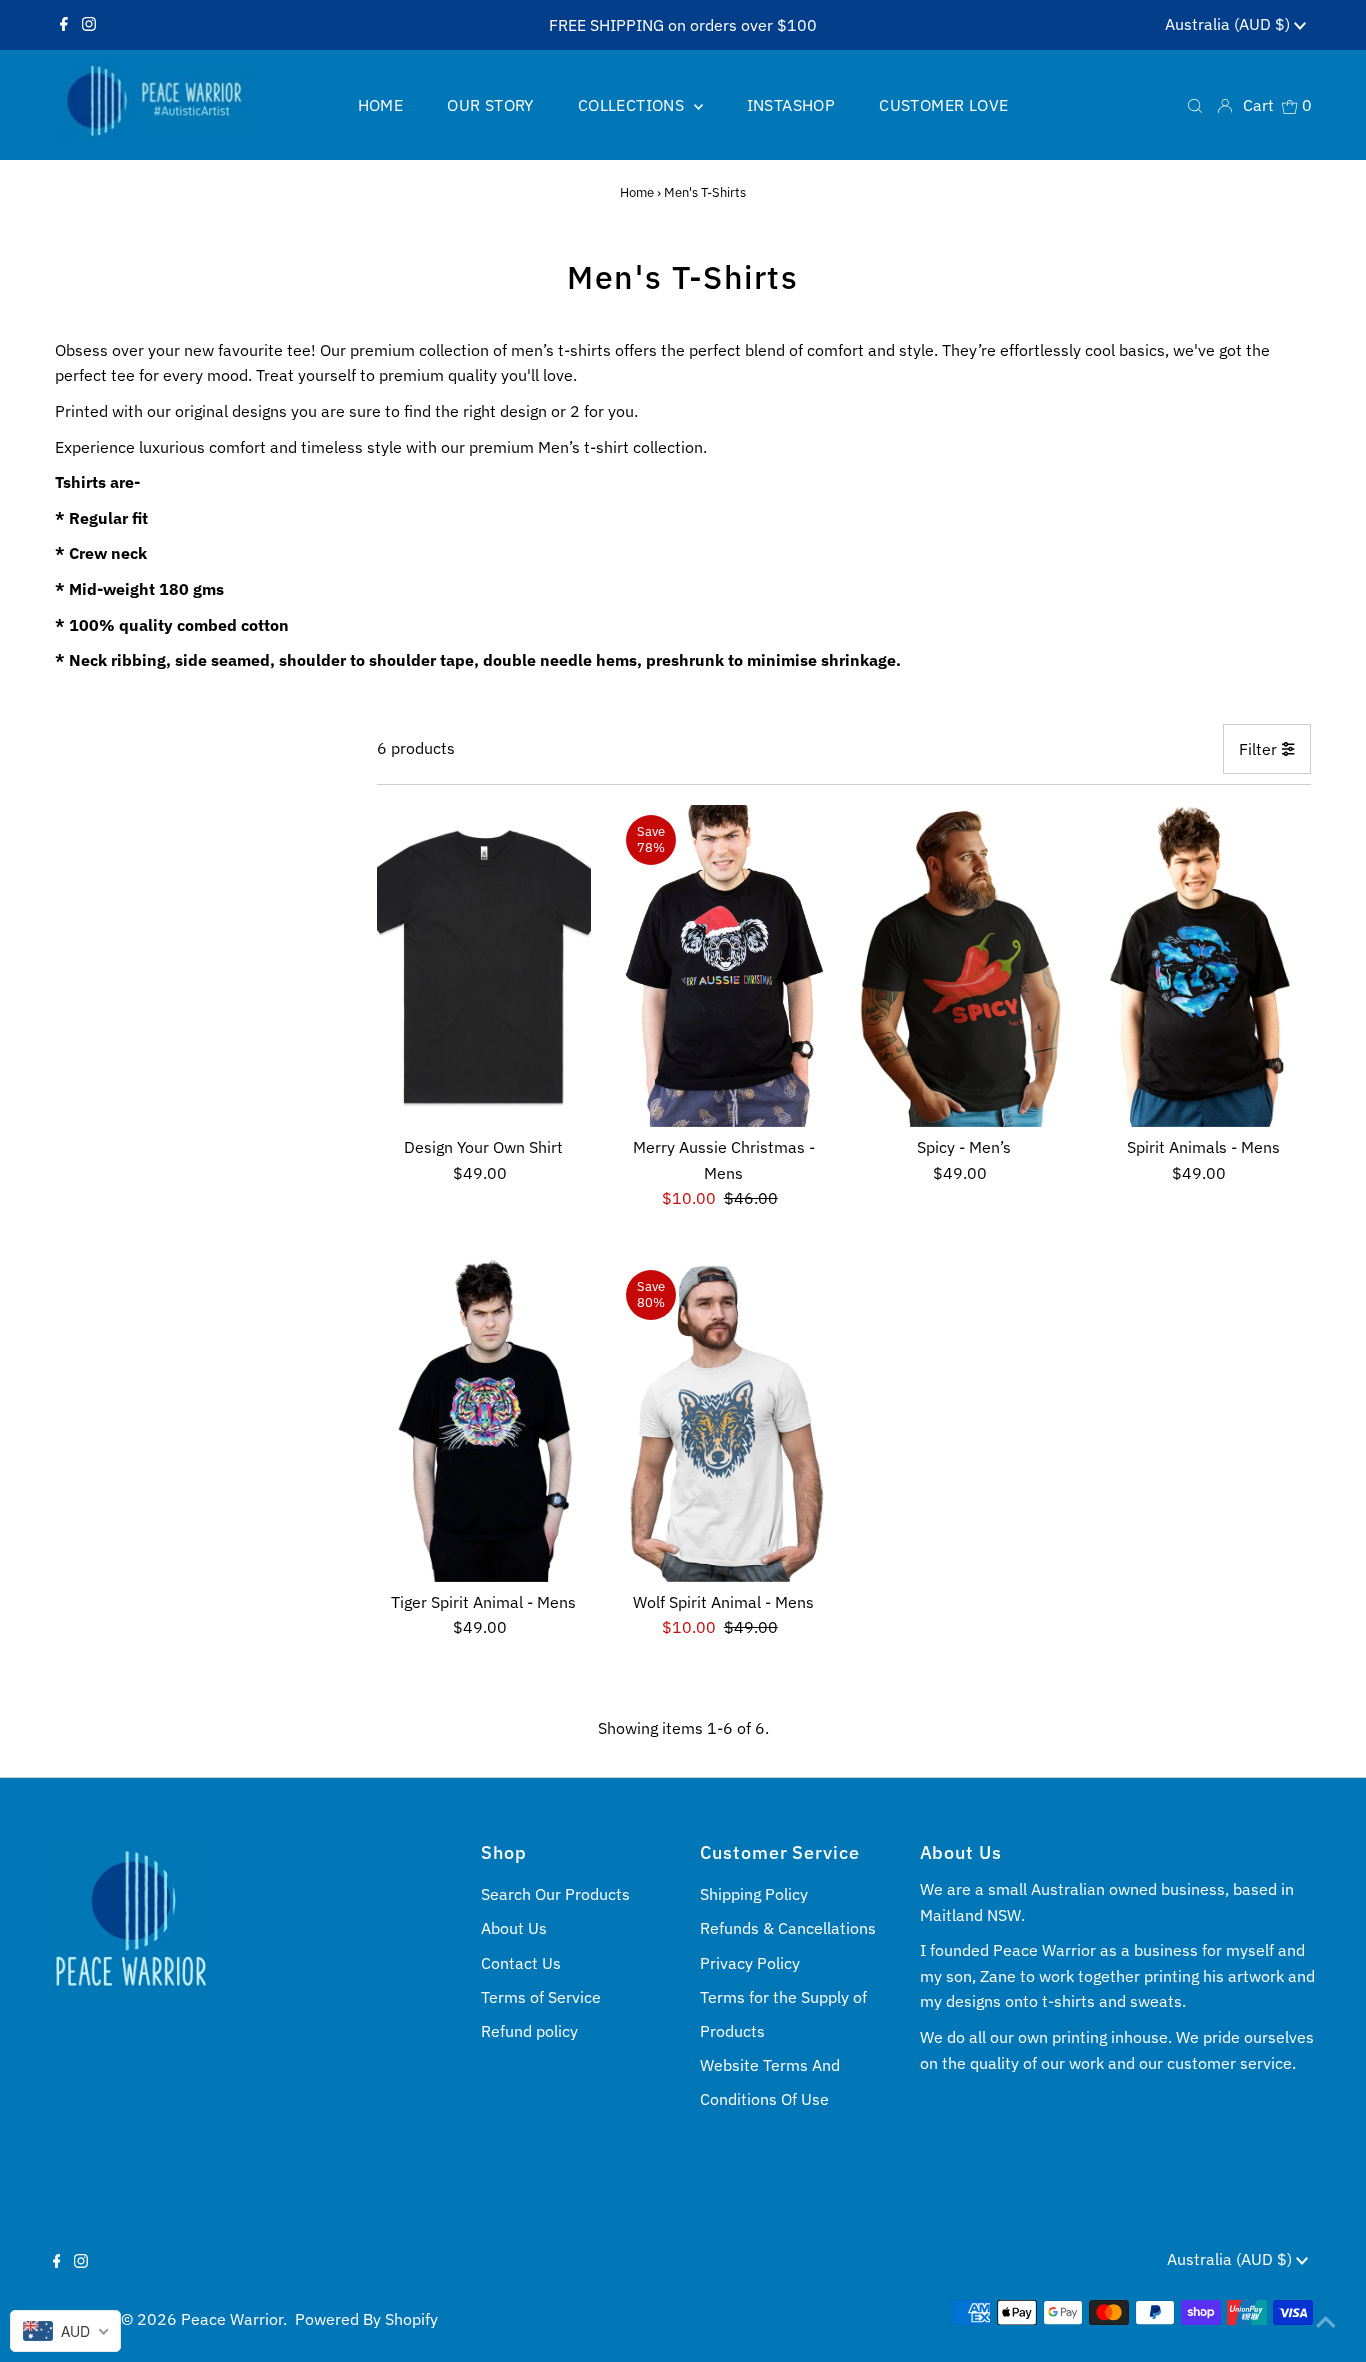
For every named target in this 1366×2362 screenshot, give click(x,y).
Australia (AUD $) (1229, 24)
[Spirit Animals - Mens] (1203, 966)
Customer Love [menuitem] (943, 105)
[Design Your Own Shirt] (484, 966)
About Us (514, 1928)
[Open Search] (1195, 104)
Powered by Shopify (366, 2319)
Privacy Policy (750, 1963)
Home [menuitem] (381, 105)
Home (637, 192)
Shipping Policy (754, 1894)
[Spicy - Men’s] (963, 966)
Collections (633, 105)
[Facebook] (64, 25)
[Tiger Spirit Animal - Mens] (484, 1421)
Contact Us (521, 1963)
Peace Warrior (232, 2319)
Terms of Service (541, 1997)
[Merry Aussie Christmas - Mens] (723, 966)
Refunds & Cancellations (788, 1928)
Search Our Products (555, 1894)
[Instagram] (89, 25)
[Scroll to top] (1326, 2322)
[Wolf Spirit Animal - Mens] (723, 1421)
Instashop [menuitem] (791, 105)
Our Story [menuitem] (490, 105)
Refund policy (529, 2031)
